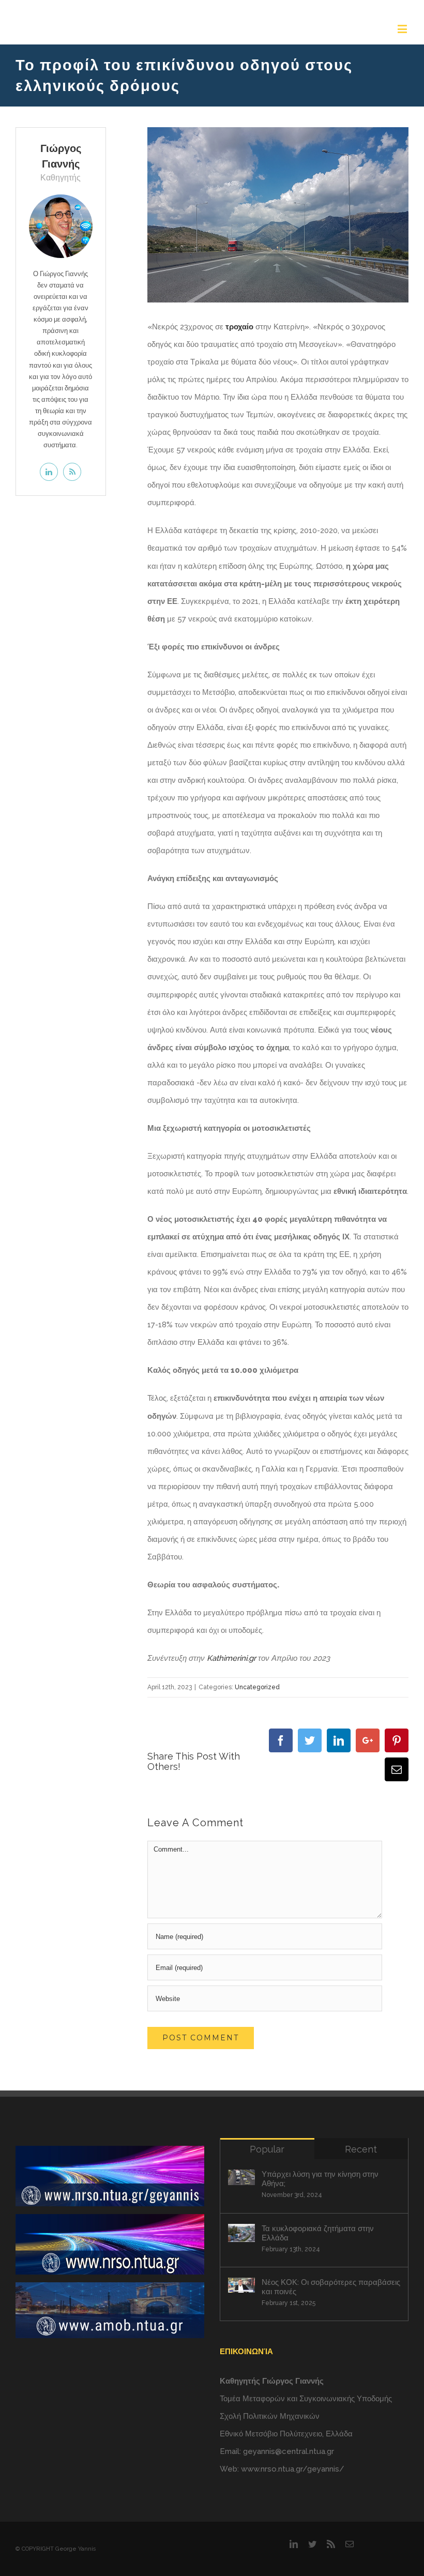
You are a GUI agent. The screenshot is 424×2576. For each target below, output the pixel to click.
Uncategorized (257, 1687)
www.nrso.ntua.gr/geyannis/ (293, 2469)
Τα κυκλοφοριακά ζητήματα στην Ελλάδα (318, 2233)
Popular (267, 2149)
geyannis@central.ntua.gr (289, 2451)
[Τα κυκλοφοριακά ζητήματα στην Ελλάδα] (241, 2233)
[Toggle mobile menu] (403, 29)
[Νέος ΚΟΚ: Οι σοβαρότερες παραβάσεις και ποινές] (241, 2285)
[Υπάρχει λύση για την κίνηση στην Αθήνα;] (241, 2177)
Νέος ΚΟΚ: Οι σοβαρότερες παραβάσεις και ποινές (331, 2287)
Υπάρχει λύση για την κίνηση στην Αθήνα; (320, 2179)
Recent (361, 2149)
